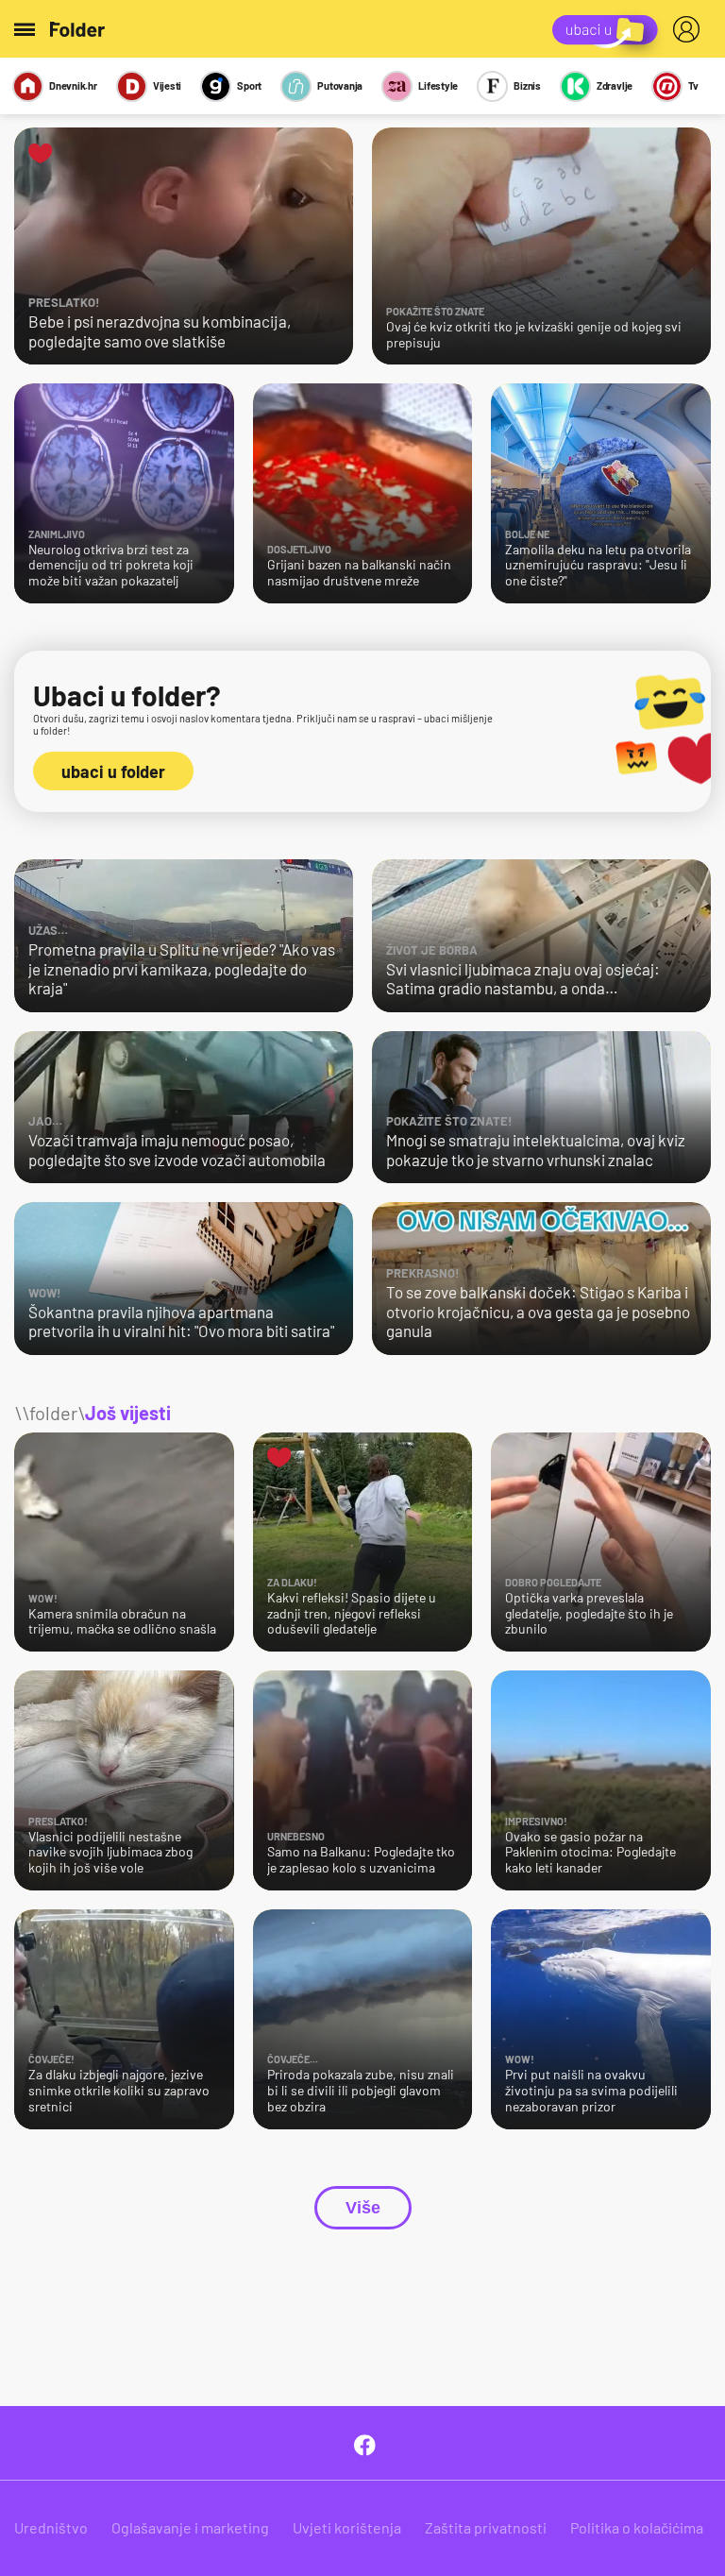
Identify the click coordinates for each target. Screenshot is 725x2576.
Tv (693, 85)
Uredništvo (51, 2527)
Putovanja (340, 85)
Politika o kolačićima (637, 2527)
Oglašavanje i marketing (190, 2527)
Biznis (527, 85)
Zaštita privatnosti (486, 2527)
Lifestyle (438, 85)
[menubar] (690, 29)
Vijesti (167, 85)
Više (363, 2208)
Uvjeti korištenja (347, 2527)
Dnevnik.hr (73, 85)
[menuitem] (690, 29)
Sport (249, 85)
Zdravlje (615, 85)
